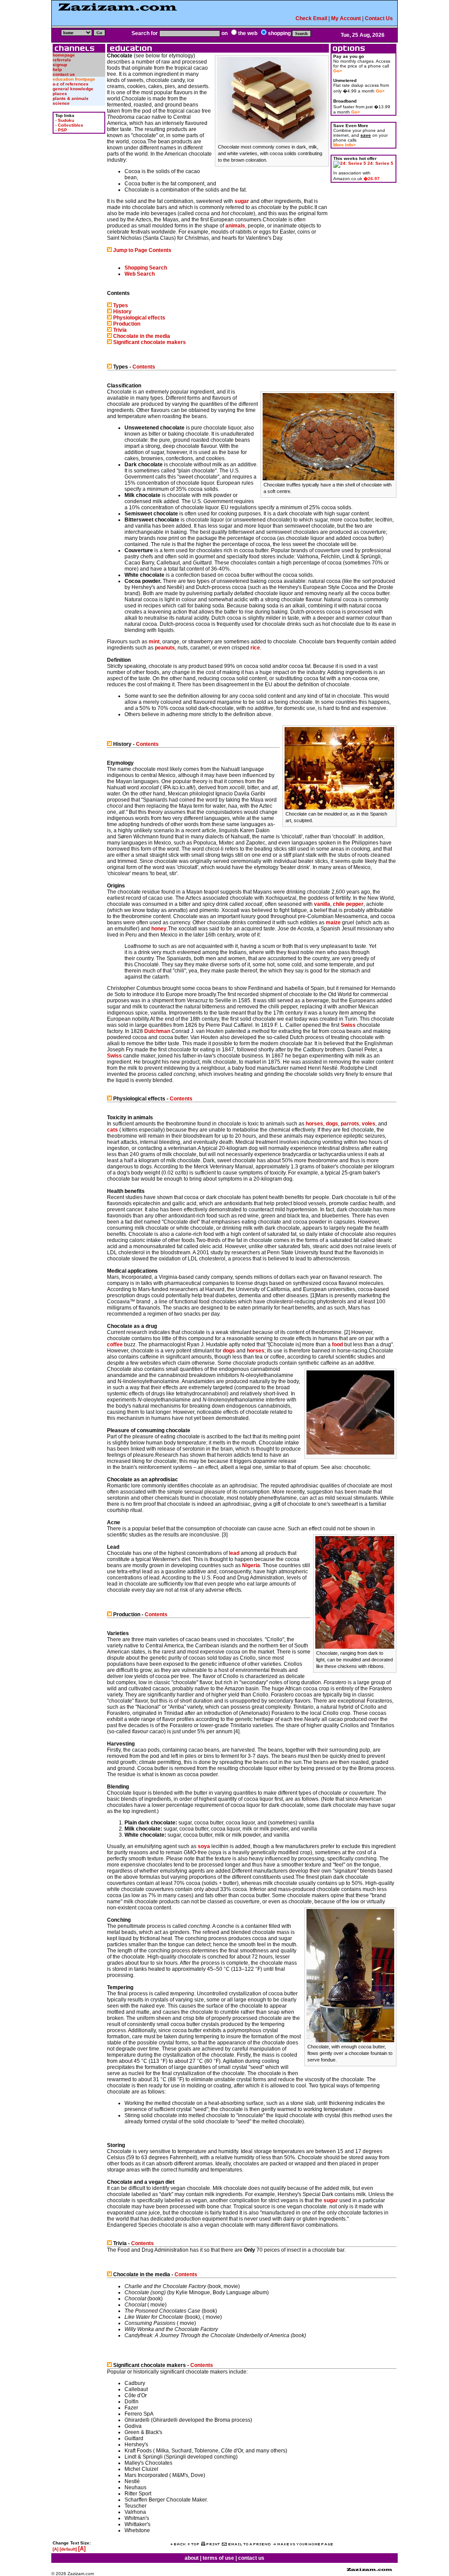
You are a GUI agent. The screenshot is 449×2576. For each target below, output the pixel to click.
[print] (210, 2544)
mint (154, 642)
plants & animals (71, 98)
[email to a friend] (246, 2544)
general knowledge (73, 89)
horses (314, 1124)
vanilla (322, 904)
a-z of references (71, 84)
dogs (332, 1124)
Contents (144, 367)
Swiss (348, 1025)
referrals (62, 60)
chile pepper (348, 904)
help (57, 69)
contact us (64, 74)
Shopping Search (146, 268)
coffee (115, 1345)
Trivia (120, 330)
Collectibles (71, 125)
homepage (64, 55)
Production (127, 324)
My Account (346, 18)
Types (121, 305)
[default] (68, 2549)
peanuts (165, 648)
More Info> (344, 145)
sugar (242, 201)
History (122, 312)
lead (234, 1553)
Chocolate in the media (142, 336)
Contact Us (379, 18)
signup (60, 65)
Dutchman (157, 1031)
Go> (338, 71)
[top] (193, 2544)
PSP (62, 130)
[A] (55, 2549)
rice (255, 648)
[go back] (178, 2544)
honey (159, 929)
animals (235, 226)
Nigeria (251, 1565)
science (61, 103)
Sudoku (66, 120)
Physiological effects (139, 318)
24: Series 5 (380, 163)
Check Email (311, 18)
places (60, 94)
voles (369, 1124)
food (337, 1345)
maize (333, 923)
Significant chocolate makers (150, 342)
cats (112, 1130)
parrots (350, 1124)
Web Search (140, 274)
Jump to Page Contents (142, 250)
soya (204, 1846)
